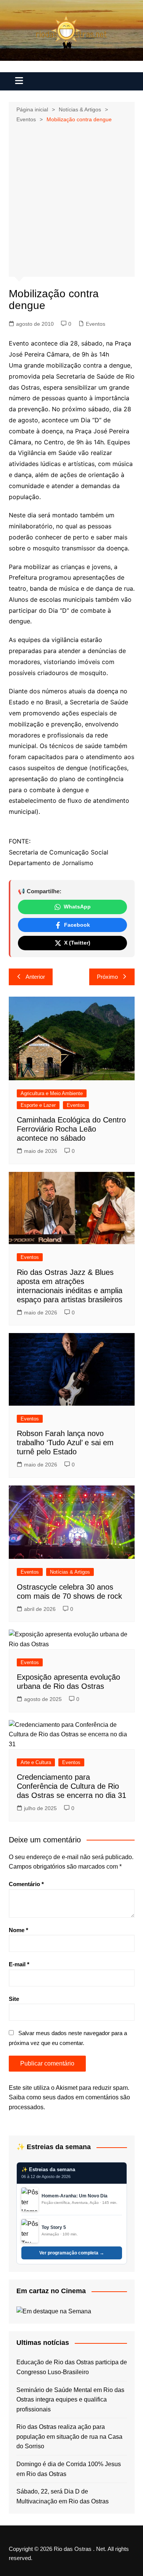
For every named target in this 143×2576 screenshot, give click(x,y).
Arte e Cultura (36, 1762)
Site (14, 1999)
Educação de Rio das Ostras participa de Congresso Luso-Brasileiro (72, 2367)
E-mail (19, 1964)
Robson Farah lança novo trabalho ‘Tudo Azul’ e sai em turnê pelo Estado (65, 1443)
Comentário (26, 1884)
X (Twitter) (77, 943)
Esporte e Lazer (38, 1105)
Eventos (96, 324)
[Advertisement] (71, 199)
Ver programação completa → (72, 2253)
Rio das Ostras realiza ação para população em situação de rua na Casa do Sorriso (69, 2436)
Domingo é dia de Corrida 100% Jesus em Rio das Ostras (69, 2469)
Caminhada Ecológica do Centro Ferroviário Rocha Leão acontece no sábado (71, 1129)
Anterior (35, 977)
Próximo (107, 977)
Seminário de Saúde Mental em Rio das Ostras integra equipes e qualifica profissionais (70, 2400)
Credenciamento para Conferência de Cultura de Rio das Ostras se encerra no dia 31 (71, 1786)
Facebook (77, 925)
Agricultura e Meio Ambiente (52, 1093)
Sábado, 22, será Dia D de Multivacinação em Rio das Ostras (63, 2496)
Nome (18, 1930)
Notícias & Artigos (70, 1572)
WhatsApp (77, 907)
